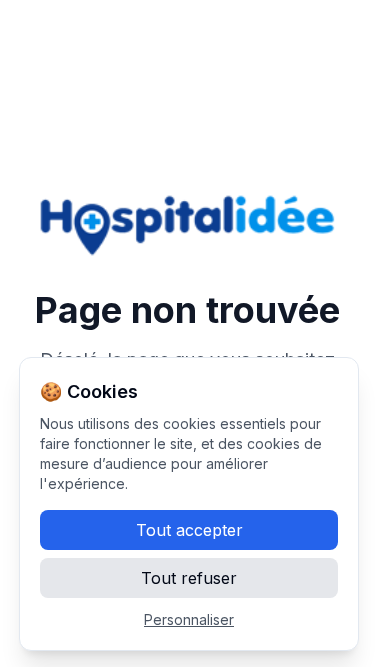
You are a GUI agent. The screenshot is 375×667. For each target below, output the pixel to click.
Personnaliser (189, 619)
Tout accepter (189, 530)
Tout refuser (189, 578)
